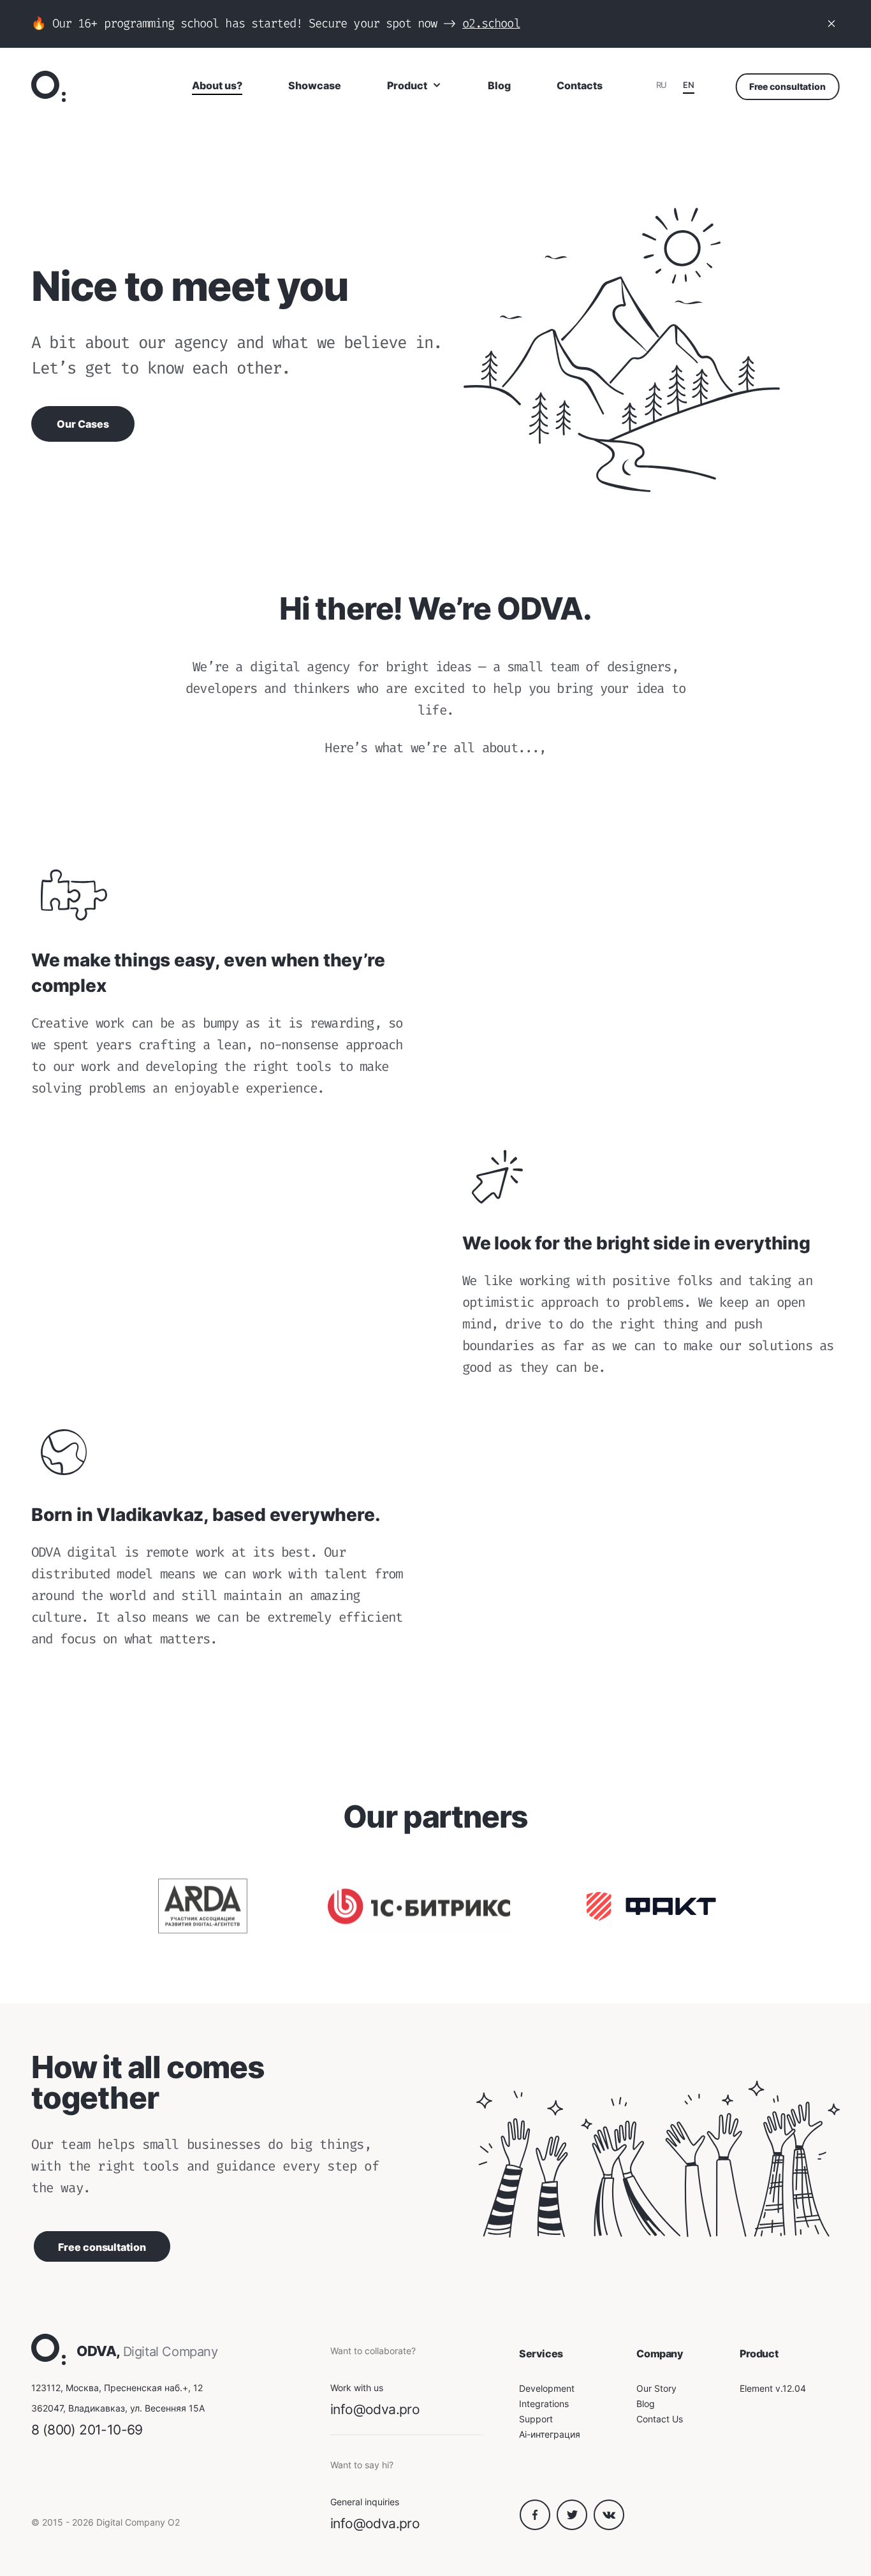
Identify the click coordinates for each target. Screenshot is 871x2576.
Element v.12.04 (773, 2388)
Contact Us (660, 2419)
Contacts (580, 85)
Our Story (656, 2388)
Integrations (544, 2404)
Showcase (315, 85)
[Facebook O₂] (538, 2527)
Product (407, 85)
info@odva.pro (375, 2409)
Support (536, 2419)
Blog (499, 85)
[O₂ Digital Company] (48, 86)
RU (662, 85)
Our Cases (83, 424)
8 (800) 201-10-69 (87, 2430)
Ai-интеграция (550, 2434)
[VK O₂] (609, 2527)
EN (688, 85)
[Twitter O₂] (575, 2527)
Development (547, 2388)
